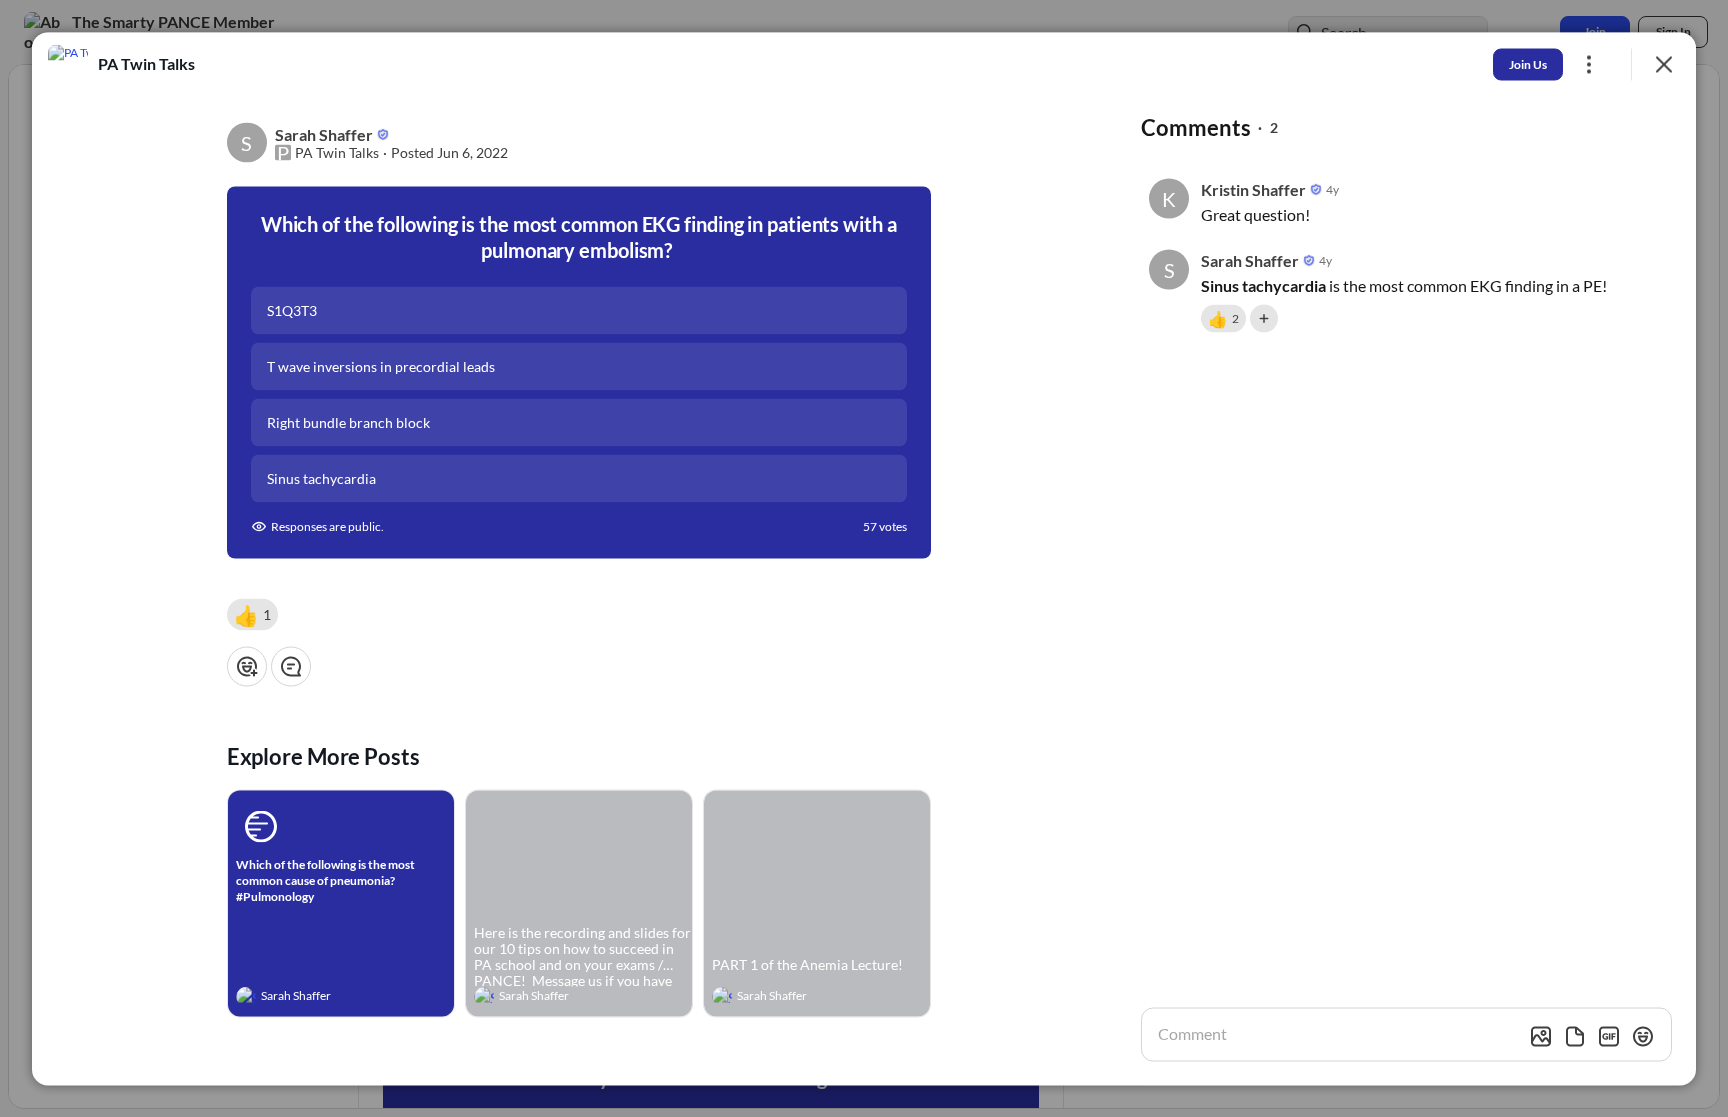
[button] (252, 614)
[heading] (321, 998)
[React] (247, 666)
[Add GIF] (1609, 1036)
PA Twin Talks (337, 152)
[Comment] (291, 666)
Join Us (1528, 63)
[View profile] (246, 996)
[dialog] (864, 558)
